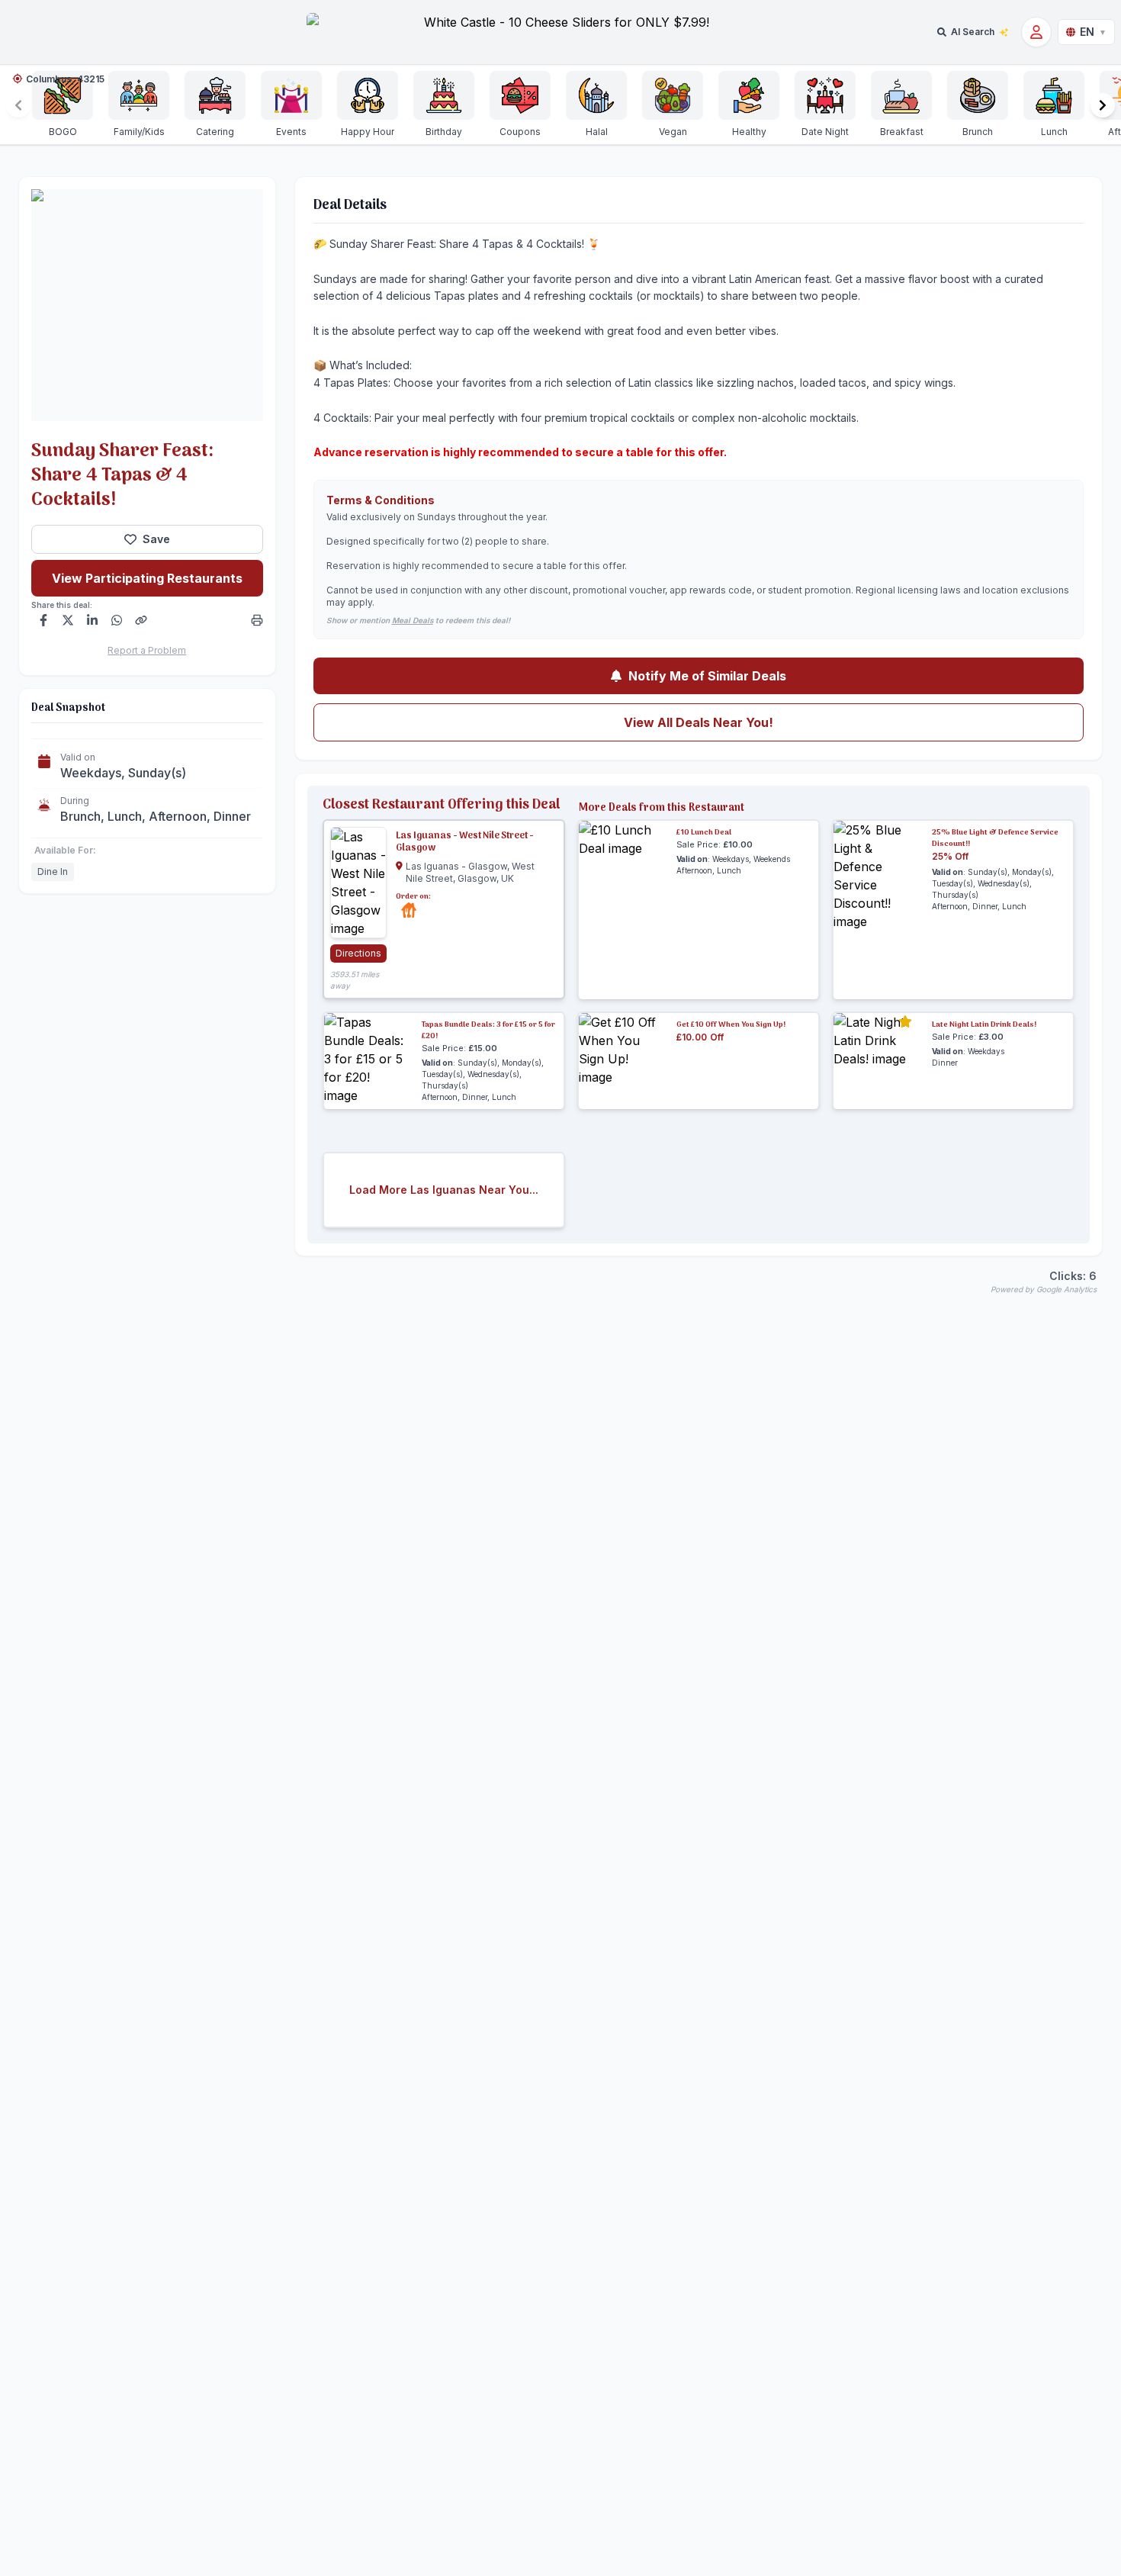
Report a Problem (147, 650)
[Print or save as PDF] (257, 620)
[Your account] (1036, 32)
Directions (358, 953)
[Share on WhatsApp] (117, 620)
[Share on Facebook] (43, 620)
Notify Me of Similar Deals (707, 676)
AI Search (973, 32)
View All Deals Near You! (699, 722)
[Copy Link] (141, 620)
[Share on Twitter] (68, 620)
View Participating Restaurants (147, 578)
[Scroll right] (1103, 105)
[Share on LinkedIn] (92, 620)
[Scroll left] (18, 105)
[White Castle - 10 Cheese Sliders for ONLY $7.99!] (561, 32)
